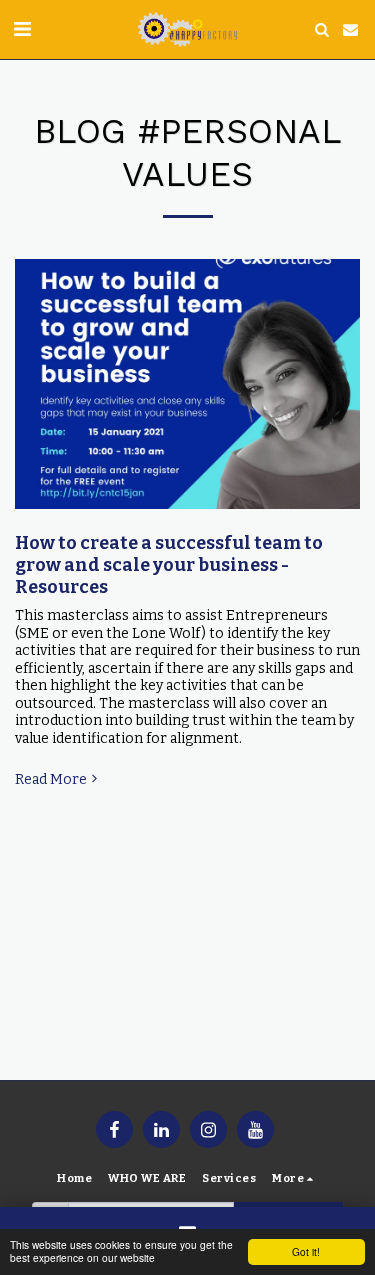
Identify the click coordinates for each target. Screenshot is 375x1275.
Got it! (306, 1251)
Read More (51, 779)
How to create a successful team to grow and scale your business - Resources (169, 565)
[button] (22, 29)
